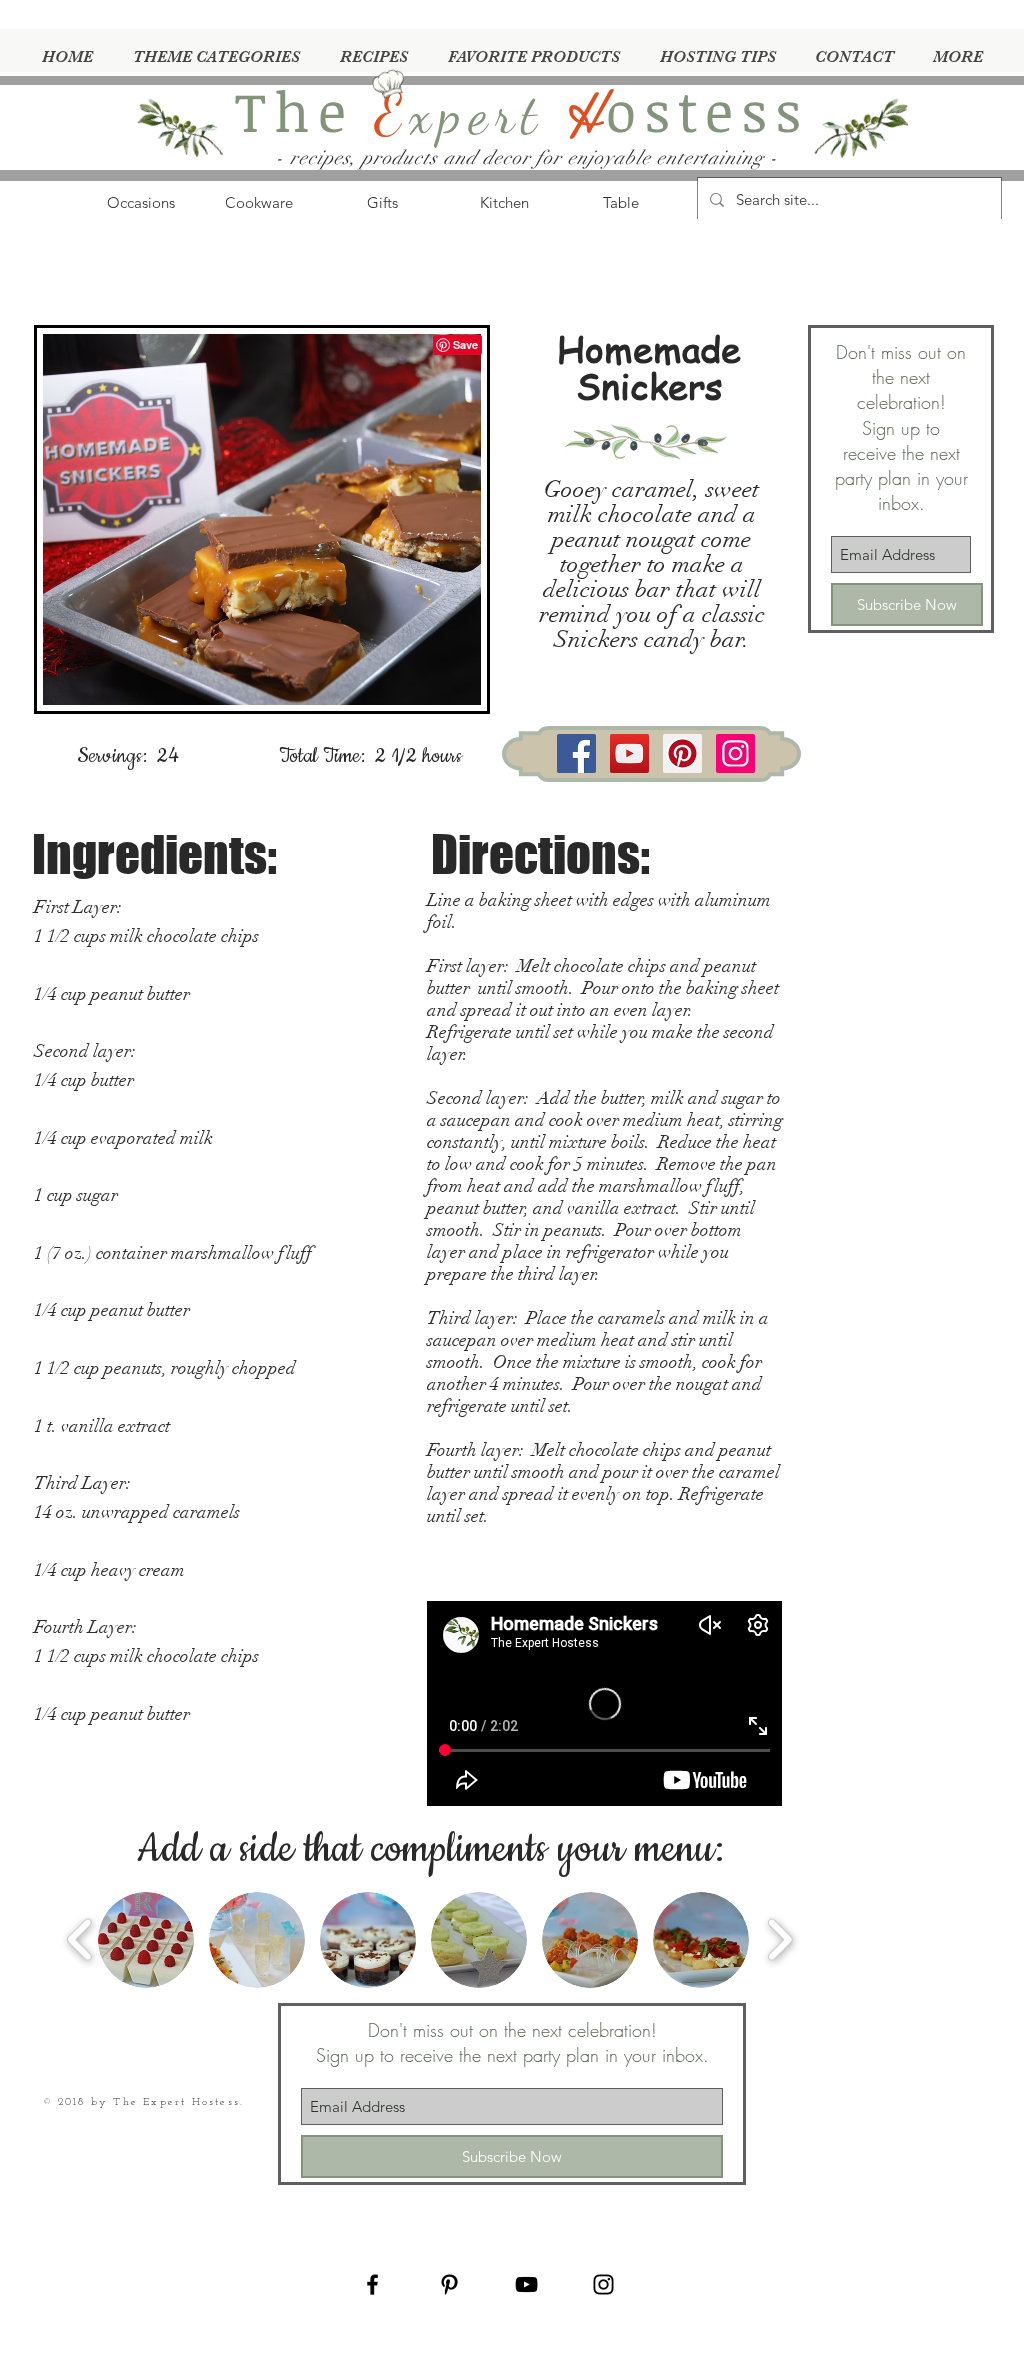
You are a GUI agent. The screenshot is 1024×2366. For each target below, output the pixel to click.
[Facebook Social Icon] (576, 753)
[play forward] (779, 1940)
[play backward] (80, 1940)
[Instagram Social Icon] (735, 753)
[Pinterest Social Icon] (682, 753)
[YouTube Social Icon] (629, 753)
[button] (146, 1940)
